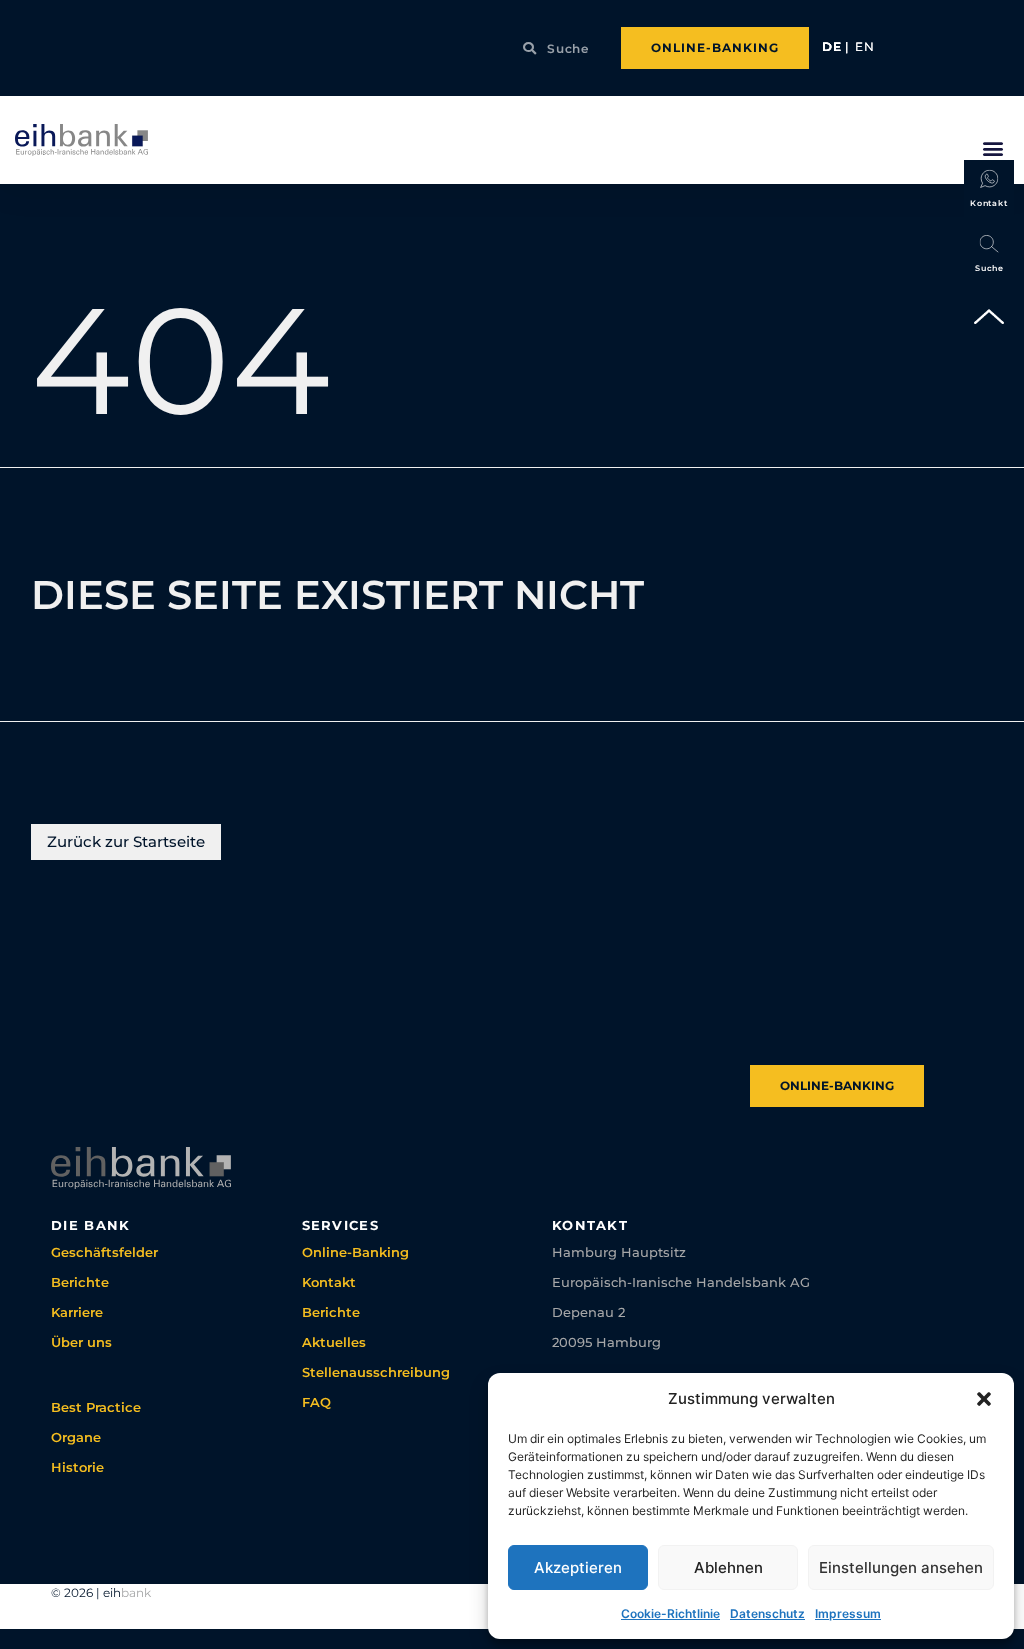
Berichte (80, 1282)
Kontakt (329, 1282)
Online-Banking (355, 1252)
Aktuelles (334, 1342)
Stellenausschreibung (376, 1372)
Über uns (81, 1342)
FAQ (316, 1402)
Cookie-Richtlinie (670, 1613)
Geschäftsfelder (104, 1252)
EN (864, 46)
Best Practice (96, 1407)
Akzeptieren (578, 1567)
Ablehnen (728, 1567)
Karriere (77, 1312)
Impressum (848, 1613)
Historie (77, 1467)
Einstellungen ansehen (901, 1567)
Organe (76, 1437)
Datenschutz (767, 1613)
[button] (984, 1399)
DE (833, 46)
